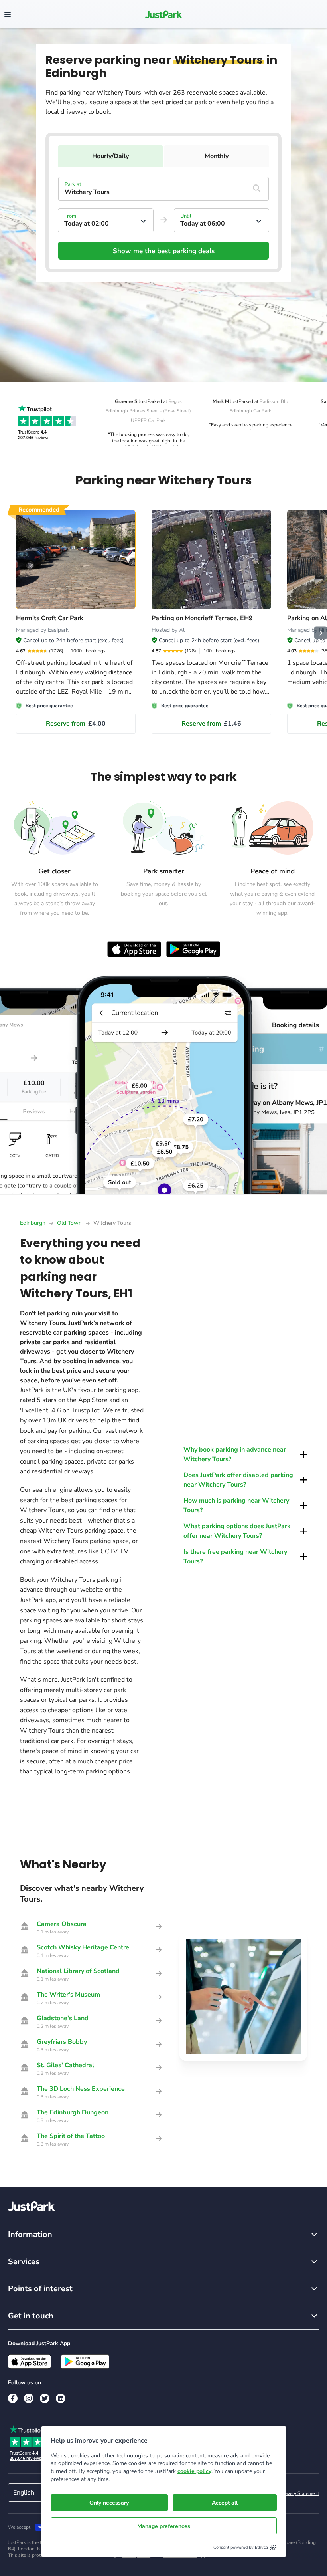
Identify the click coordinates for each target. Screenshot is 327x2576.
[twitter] (45, 2398)
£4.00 (76, 724)
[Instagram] (29, 2398)
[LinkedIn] (61, 2398)
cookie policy (194, 2471)
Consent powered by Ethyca (241, 2547)
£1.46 (211, 724)
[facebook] (13, 2398)
